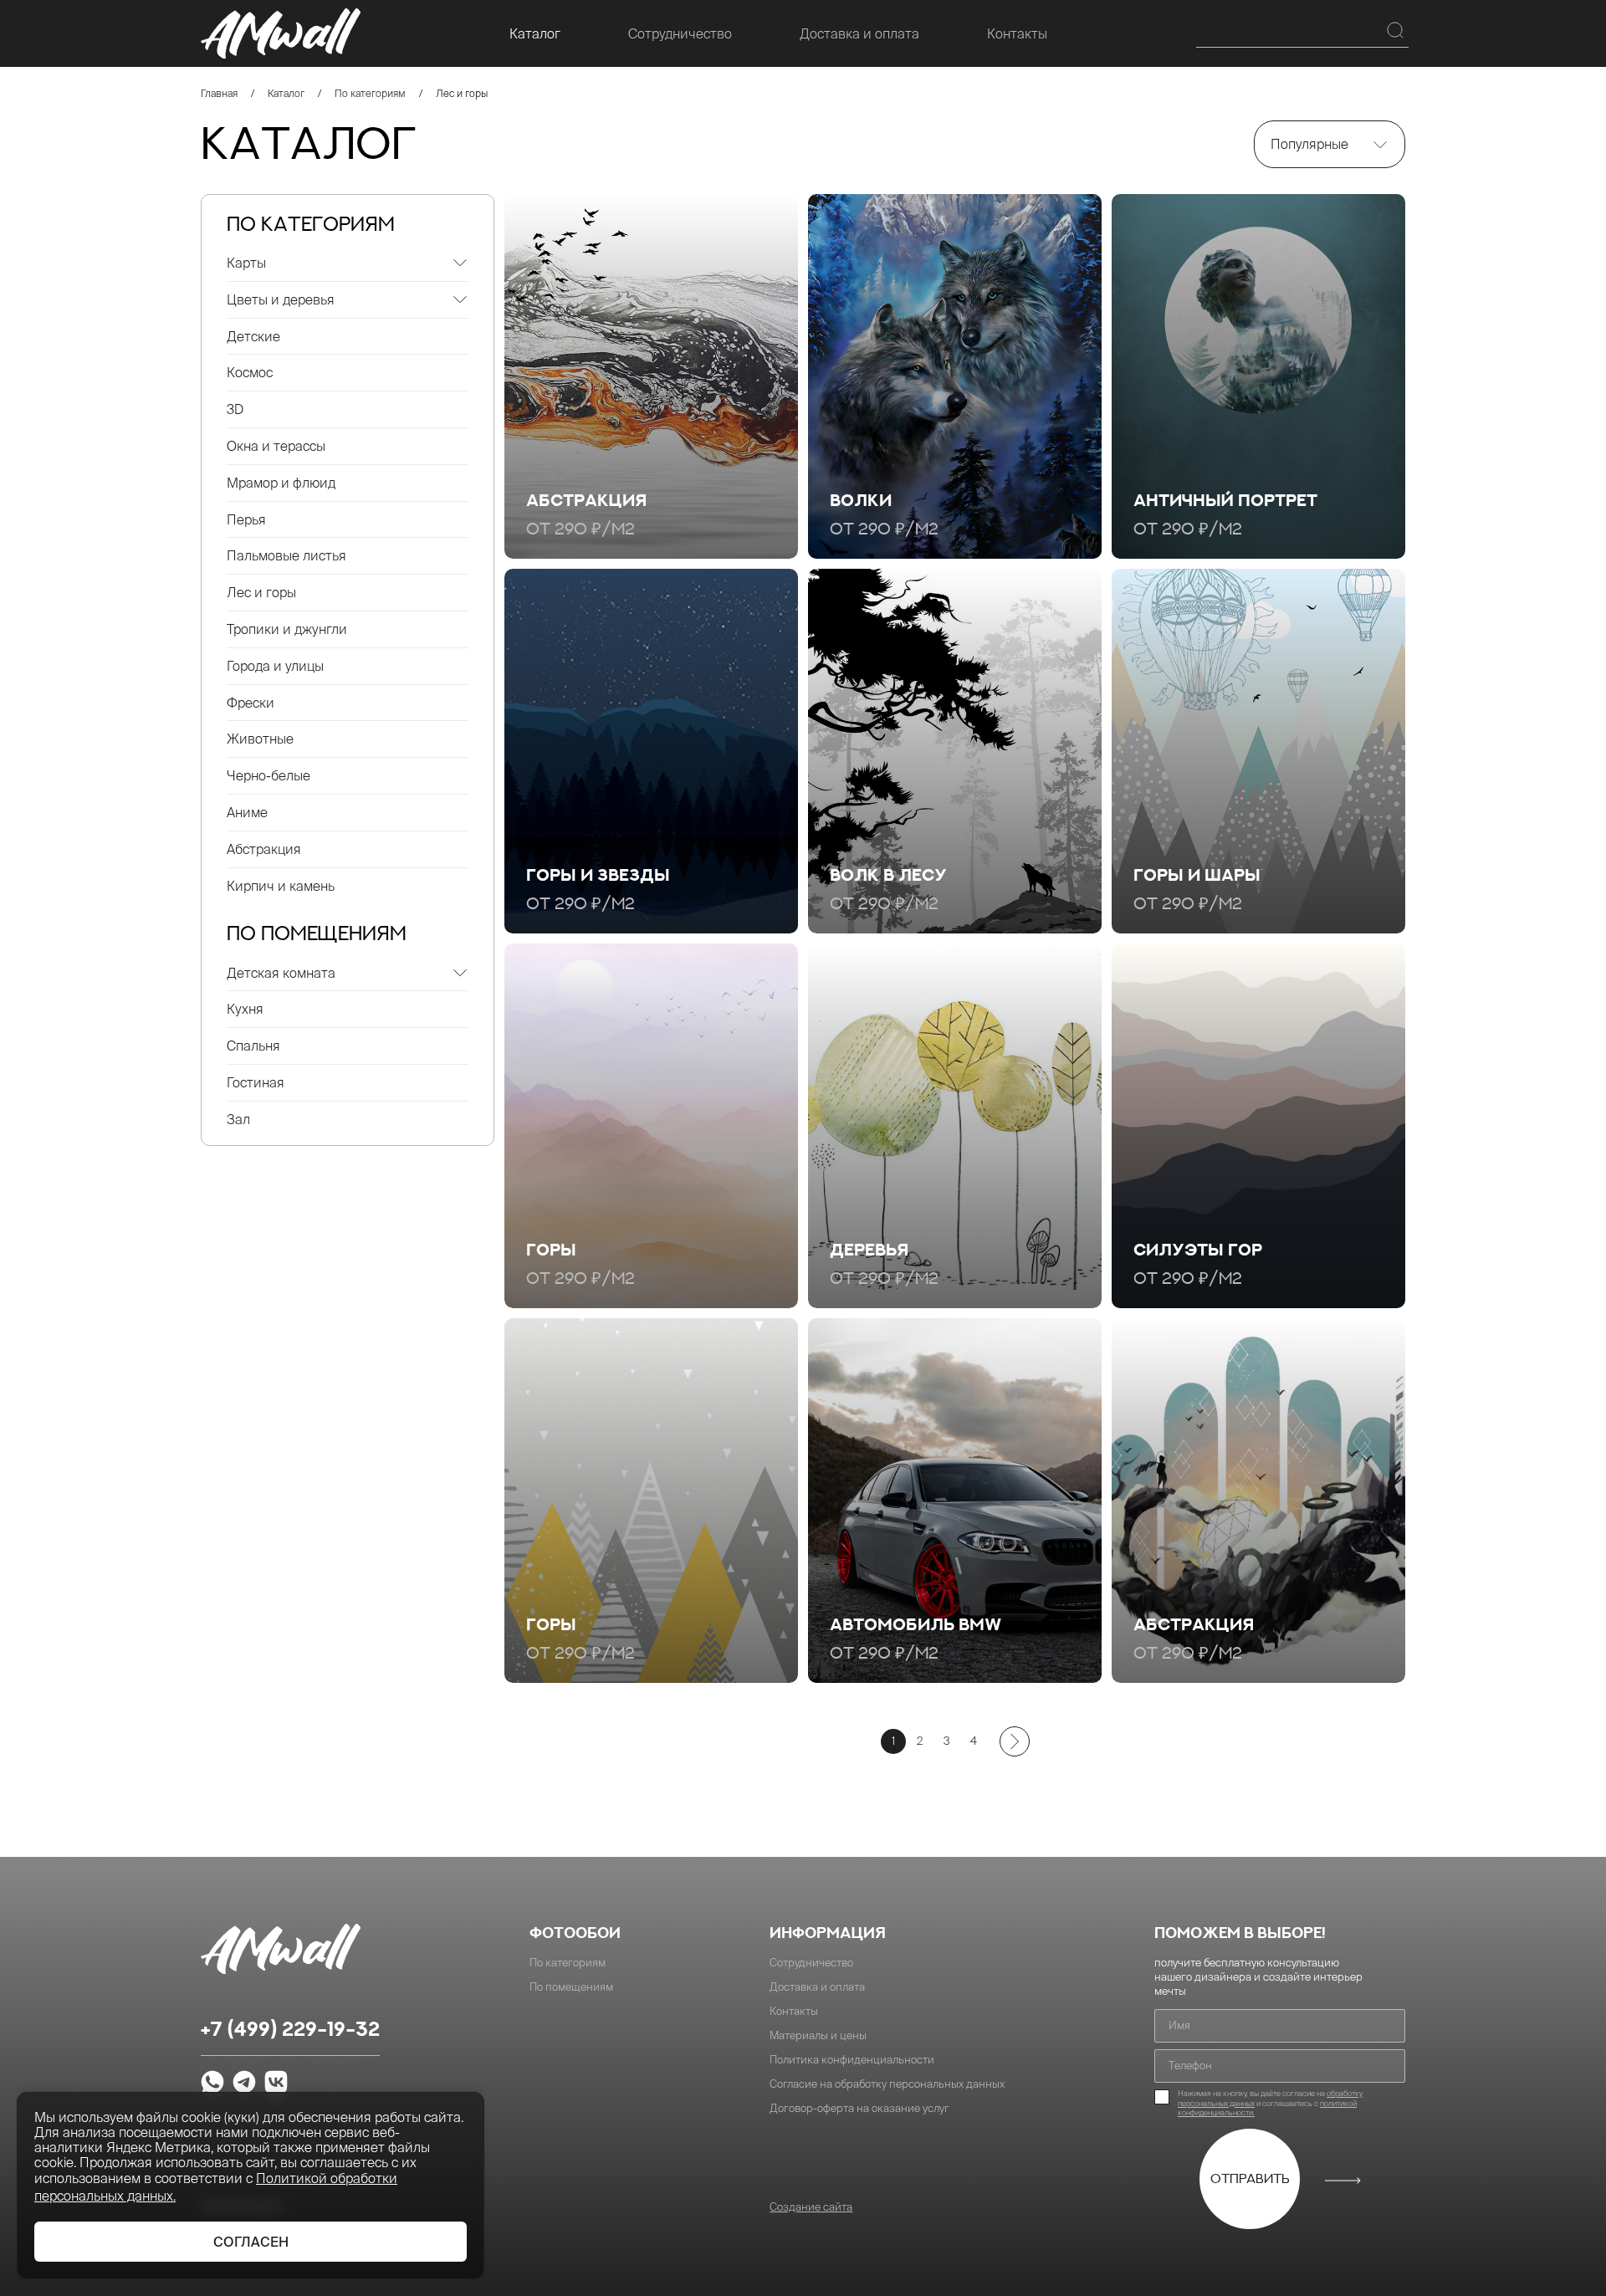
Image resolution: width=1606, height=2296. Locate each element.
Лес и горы (261, 592)
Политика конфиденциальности (852, 2060)
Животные (260, 739)
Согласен (251, 2242)
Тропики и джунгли (287, 629)
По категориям (370, 93)
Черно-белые (269, 775)
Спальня (253, 1046)
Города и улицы (275, 666)
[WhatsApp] (212, 2084)
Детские (253, 336)
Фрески (251, 703)
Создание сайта (811, 2207)
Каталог (535, 33)
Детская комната (281, 973)
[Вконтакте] (276, 2084)
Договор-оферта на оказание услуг (859, 2108)
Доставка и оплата (859, 33)
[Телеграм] (244, 2084)
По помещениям (571, 1987)
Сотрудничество (680, 33)
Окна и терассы (276, 446)
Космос (250, 372)
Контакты (1017, 33)
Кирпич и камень (281, 886)
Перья (246, 519)
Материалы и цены (818, 2035)
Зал (238, 1119)
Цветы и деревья (281, 299)
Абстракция (264, 849)
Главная (219, 93)
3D (235, 409)
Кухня (245, 1009)
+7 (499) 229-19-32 (290, 2030)
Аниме (247, 812)
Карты (246, 263)
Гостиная (256, 1082)
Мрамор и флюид (281, 483)
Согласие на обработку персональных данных (887, 2084)
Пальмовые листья (286, 555)
